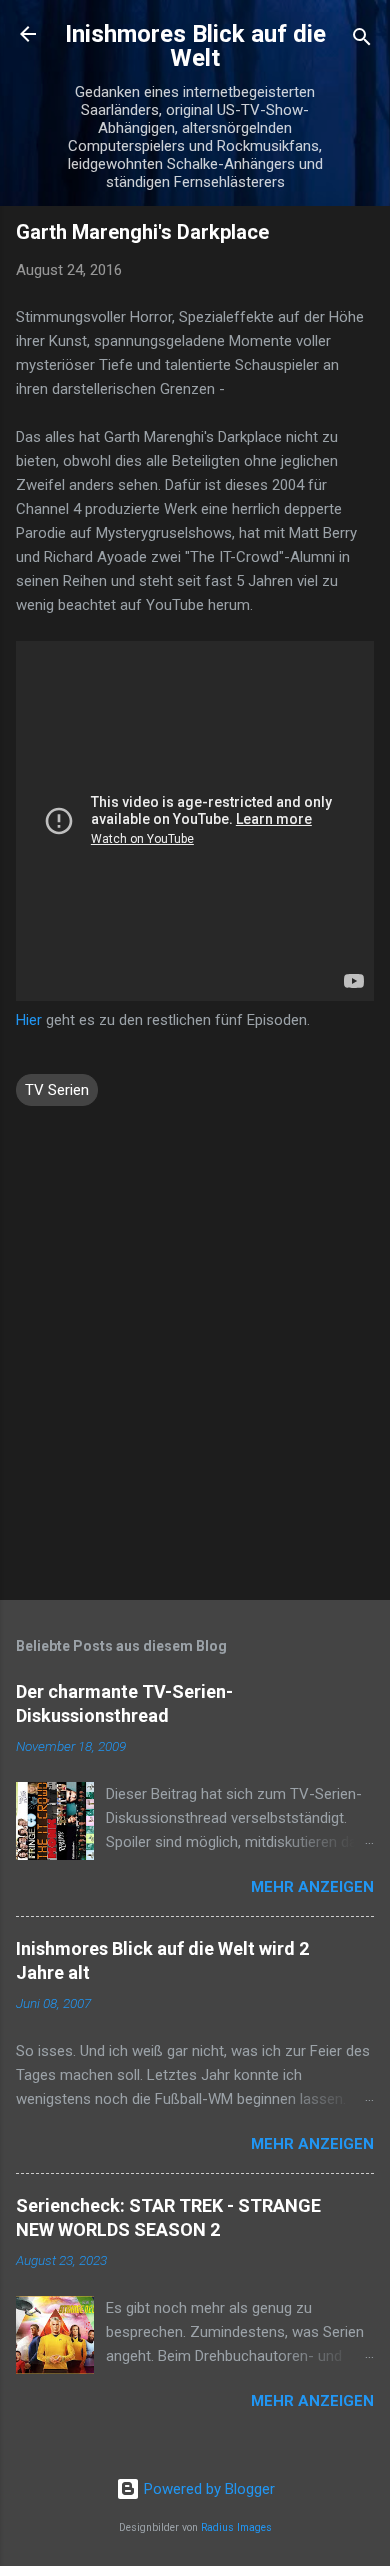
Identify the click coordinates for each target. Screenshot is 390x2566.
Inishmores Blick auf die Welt (195, 46)
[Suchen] (362, 40)
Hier (29, 1020)
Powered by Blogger (207, 2489)
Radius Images (236, 2527)
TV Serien (57, 1090)
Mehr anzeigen (312, 1887)
